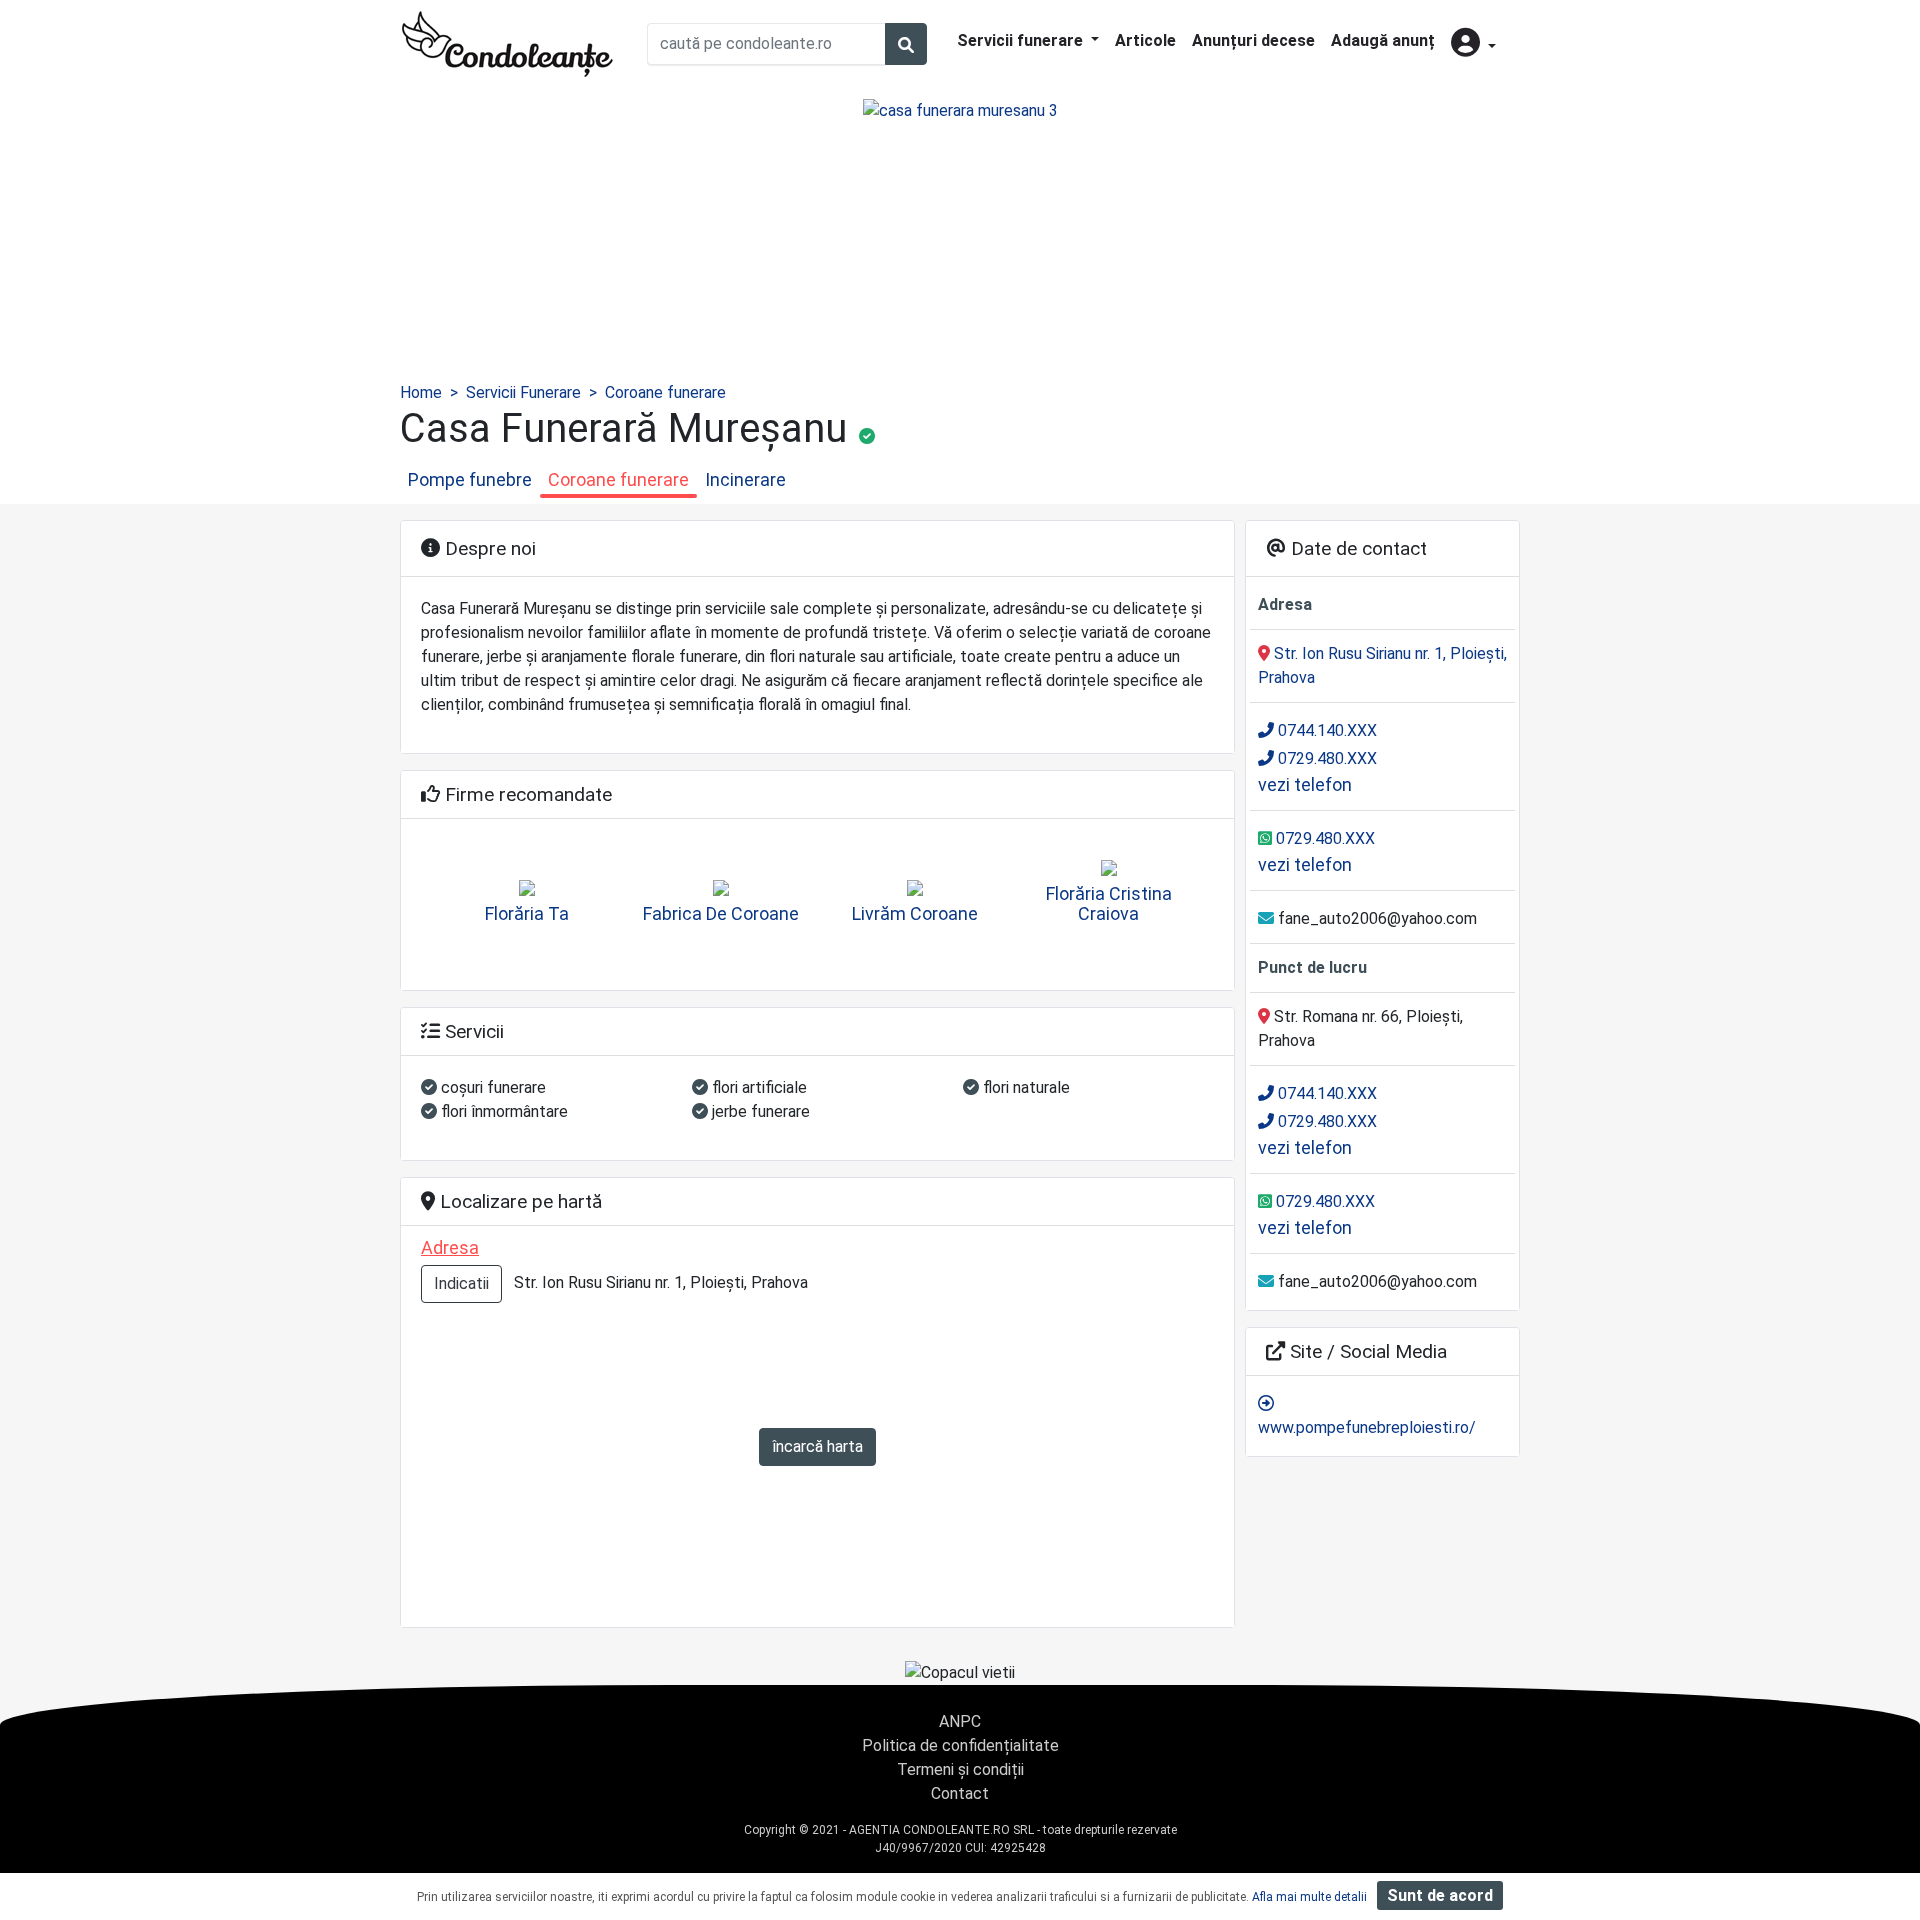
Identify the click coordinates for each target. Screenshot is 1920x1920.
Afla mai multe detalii (1309, 1897)
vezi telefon (1305, 784)
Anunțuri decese (1253, 40)
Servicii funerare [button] (1022, 40)
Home (421, 392)
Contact (960, 1793)
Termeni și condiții (960, 1769)
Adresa (450, 1247)
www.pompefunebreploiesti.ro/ (1367, 1427)
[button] (1473, 44)
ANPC (960, 1721)
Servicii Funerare (523, 392)
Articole (1145, 40)
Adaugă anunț (1383, 40)
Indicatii (461, 1283)
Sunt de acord (1440, 1895)
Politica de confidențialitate (960, 1745)
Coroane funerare (665, 392)
